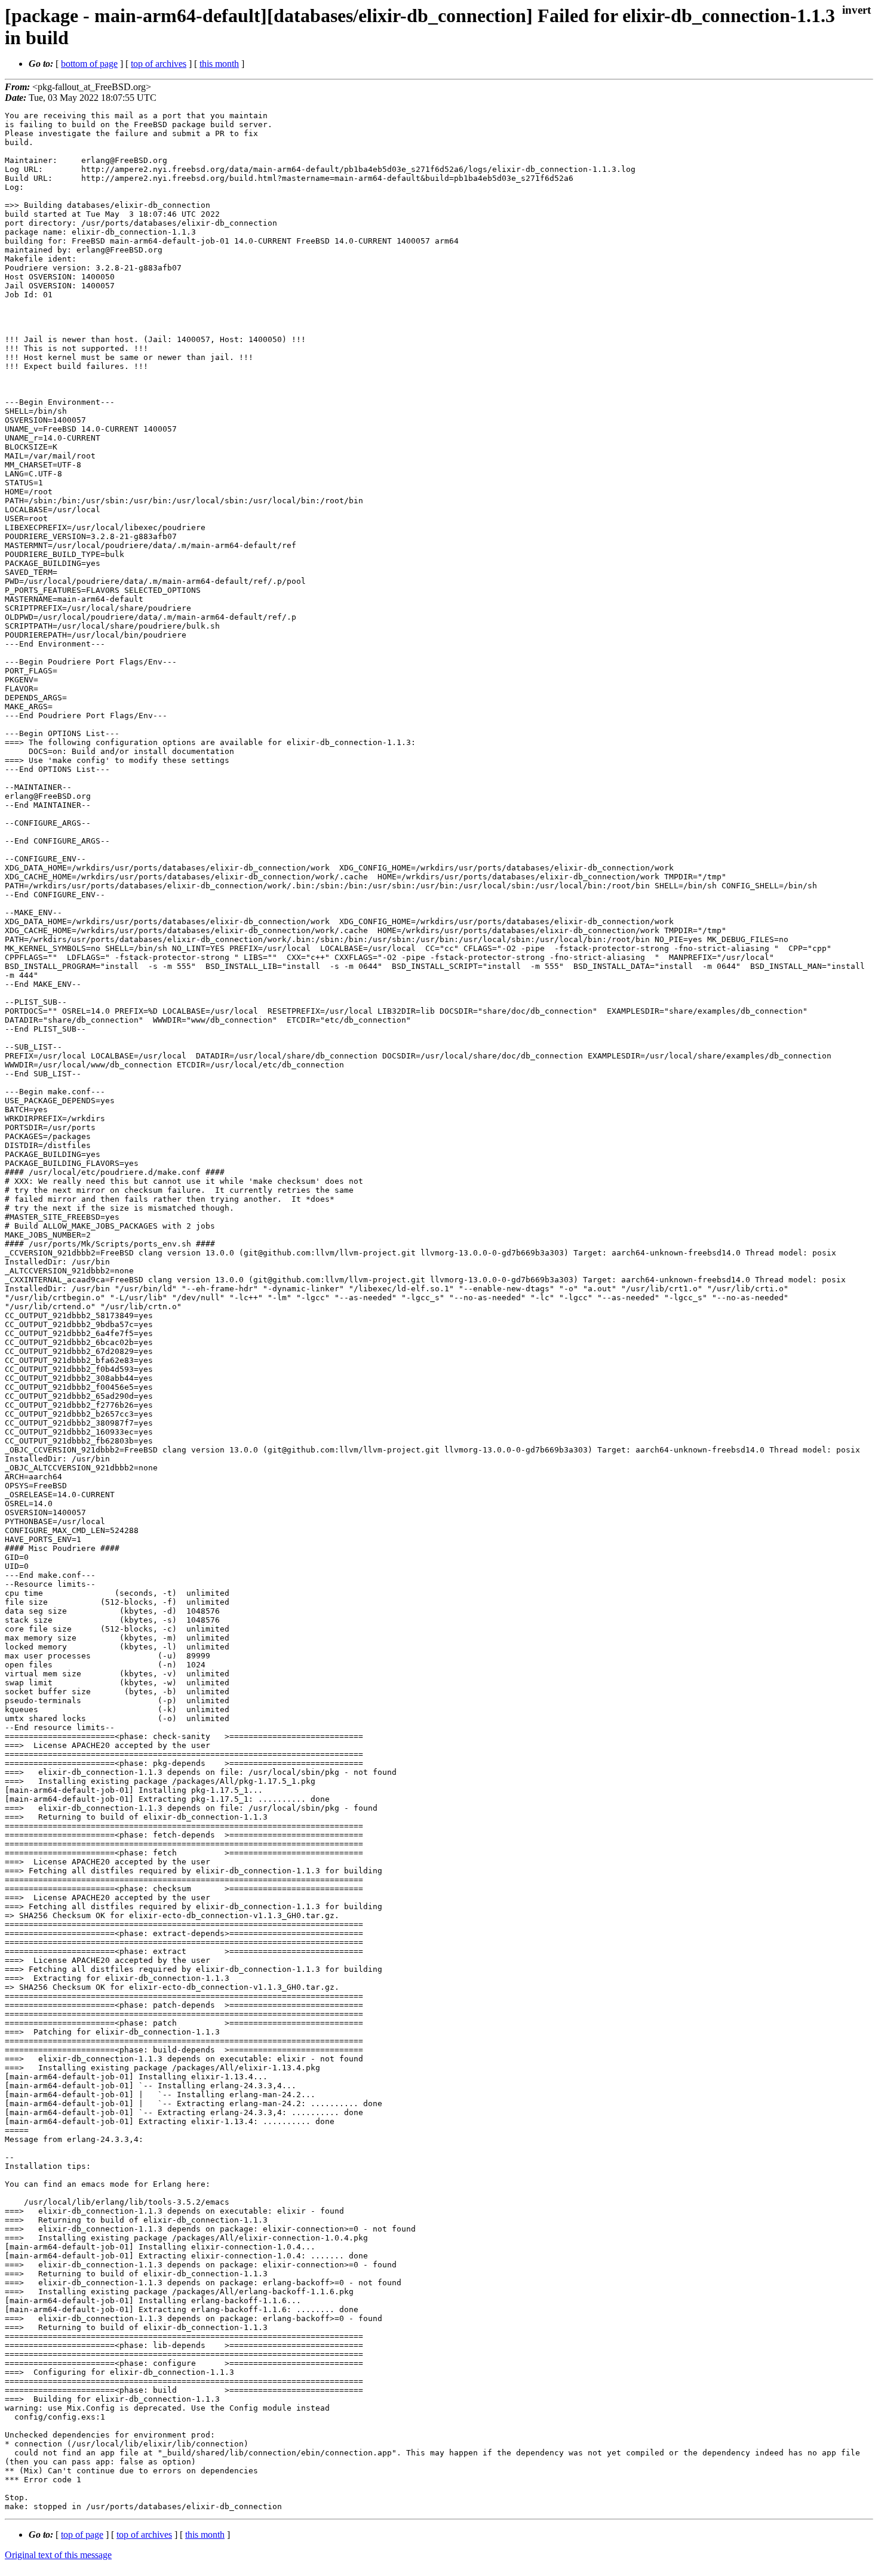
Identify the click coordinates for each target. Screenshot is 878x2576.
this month (219, 64)
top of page (82, 2535)
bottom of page (89, 64)
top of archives (159, 64)
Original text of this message (58, 2555)
